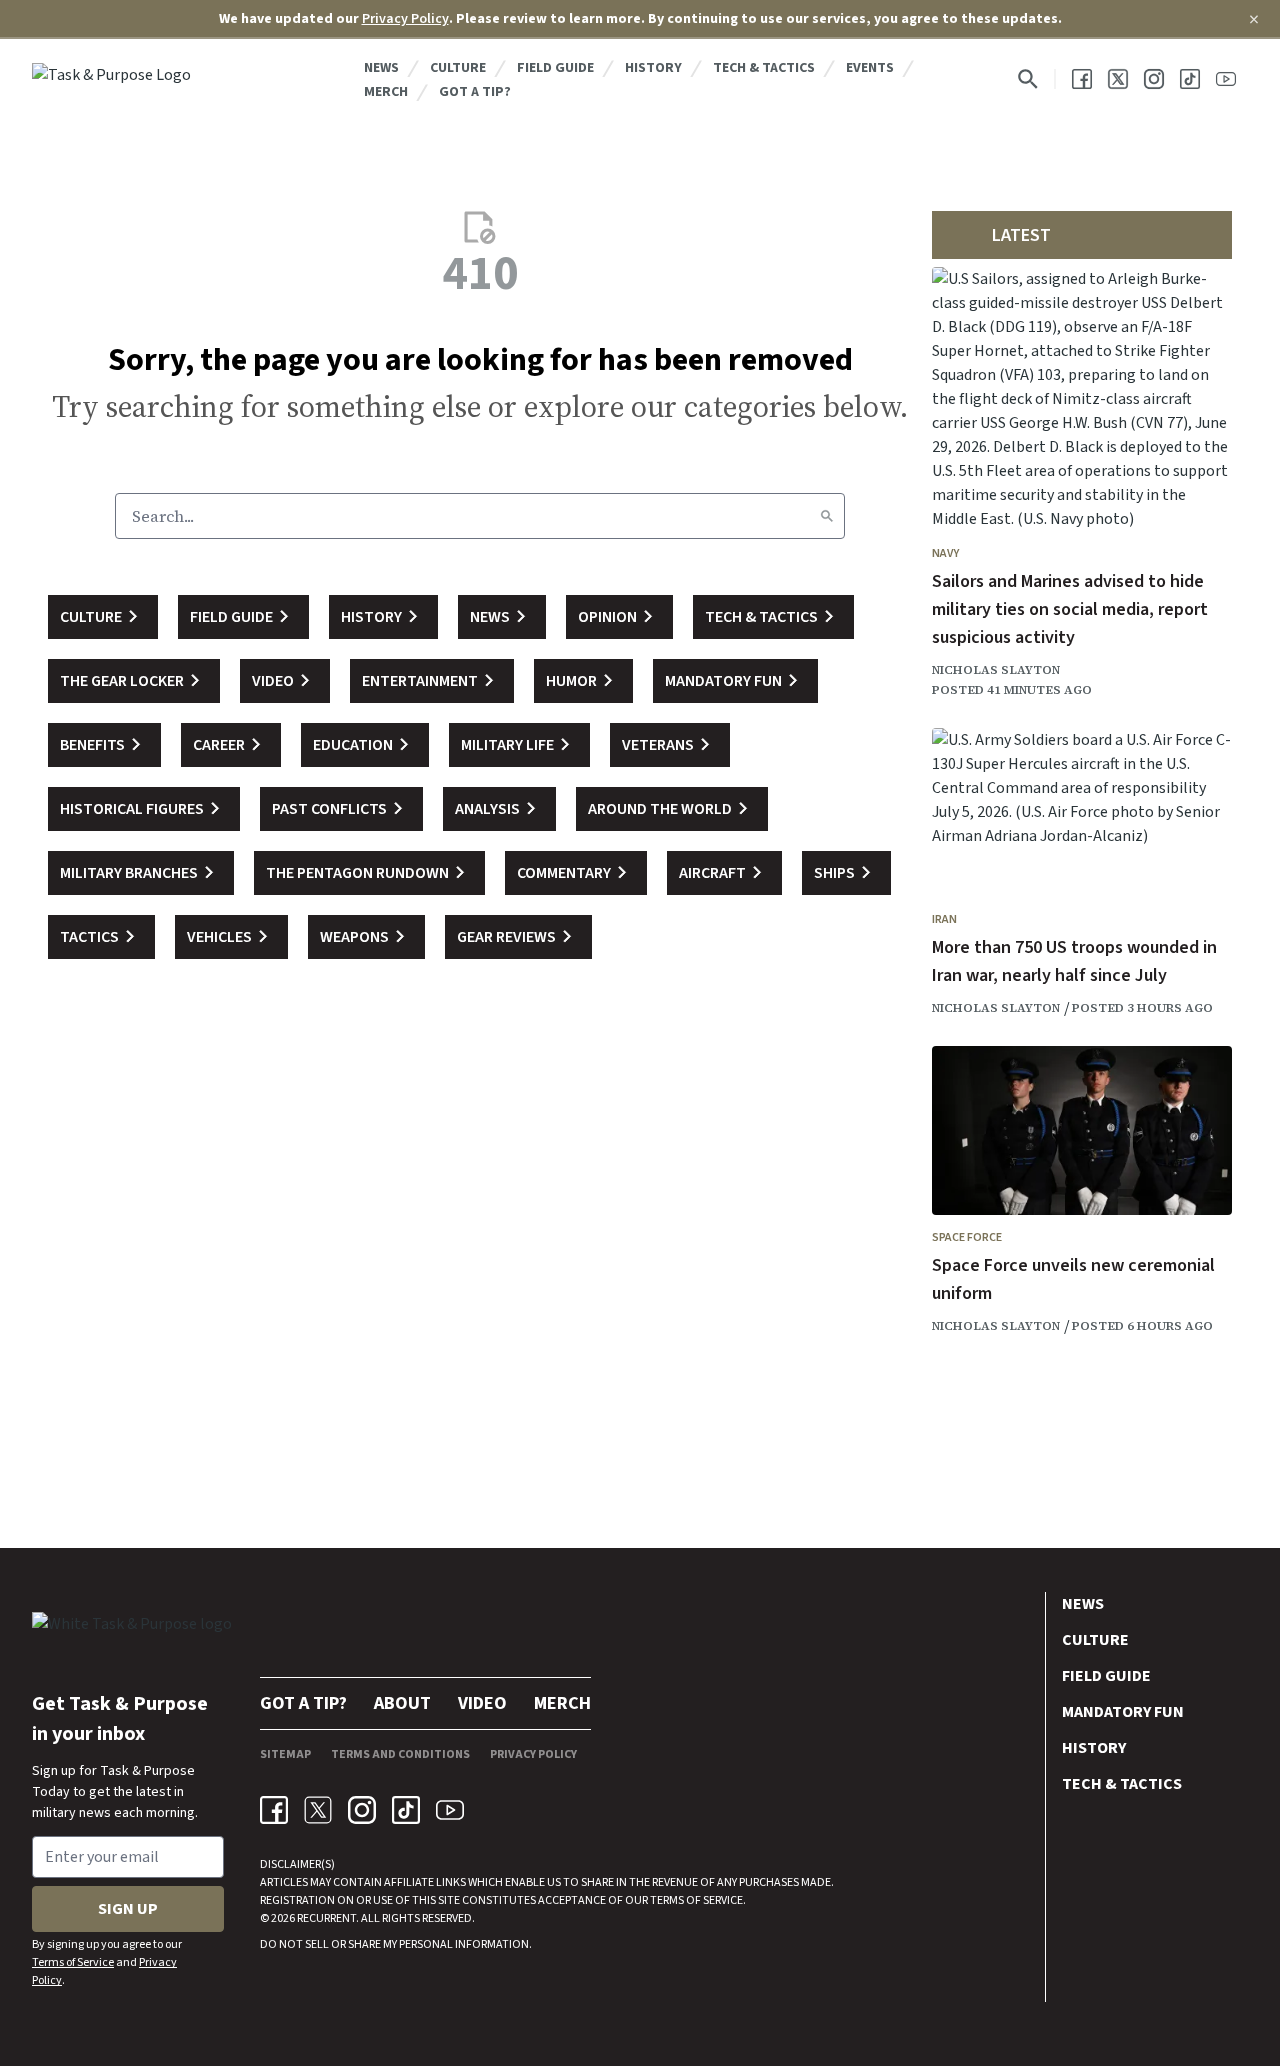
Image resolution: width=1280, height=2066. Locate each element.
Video (482, 1703)
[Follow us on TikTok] (1190, 79)
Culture (458, 68)
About (402, 1703)
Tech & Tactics (764, 68)
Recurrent (325, 1918)
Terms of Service (73, 1962)
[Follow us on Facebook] (1082, 79)
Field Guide (555, 68)
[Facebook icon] (274, 1810)
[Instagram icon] (362, 1810)
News (381, 68)
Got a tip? (475, 92)
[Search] (827, 516)
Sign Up (128, 1909)
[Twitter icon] (318, 1810)
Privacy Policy (405, 19)
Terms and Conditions (400, 1754)
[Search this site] (1028, 79)
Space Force (967, 1237)
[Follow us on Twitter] (1118, 79)
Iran (944, 919)
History (653, 68)
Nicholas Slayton (996, 670)
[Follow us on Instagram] (1154, 79)
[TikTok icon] (406, 1810)
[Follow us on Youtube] (1226, 79)
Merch (386, 92)
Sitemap (285, 1754)
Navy (945, 553)
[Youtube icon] (450, 1810)
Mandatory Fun (1123, 1712)
